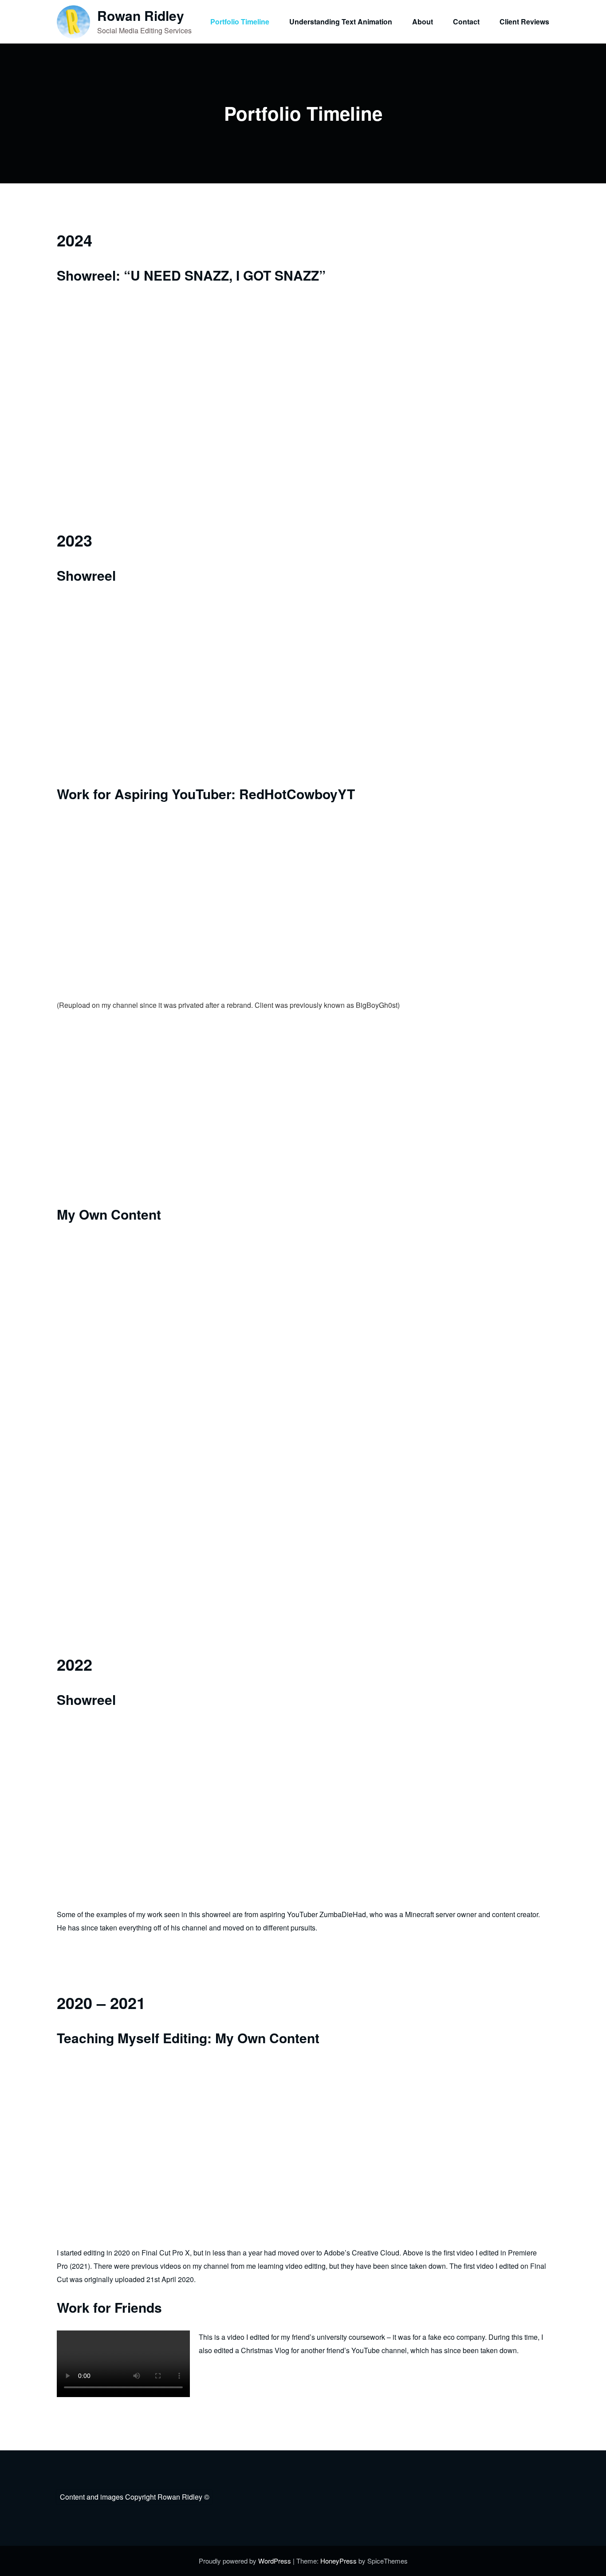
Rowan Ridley (141, 15)
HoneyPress (338, 2561)
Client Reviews (524, 22)
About (423, 22)
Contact (466, 22)
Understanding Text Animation (341, 22)
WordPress (275, 2561)
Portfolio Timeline (240, 22)
